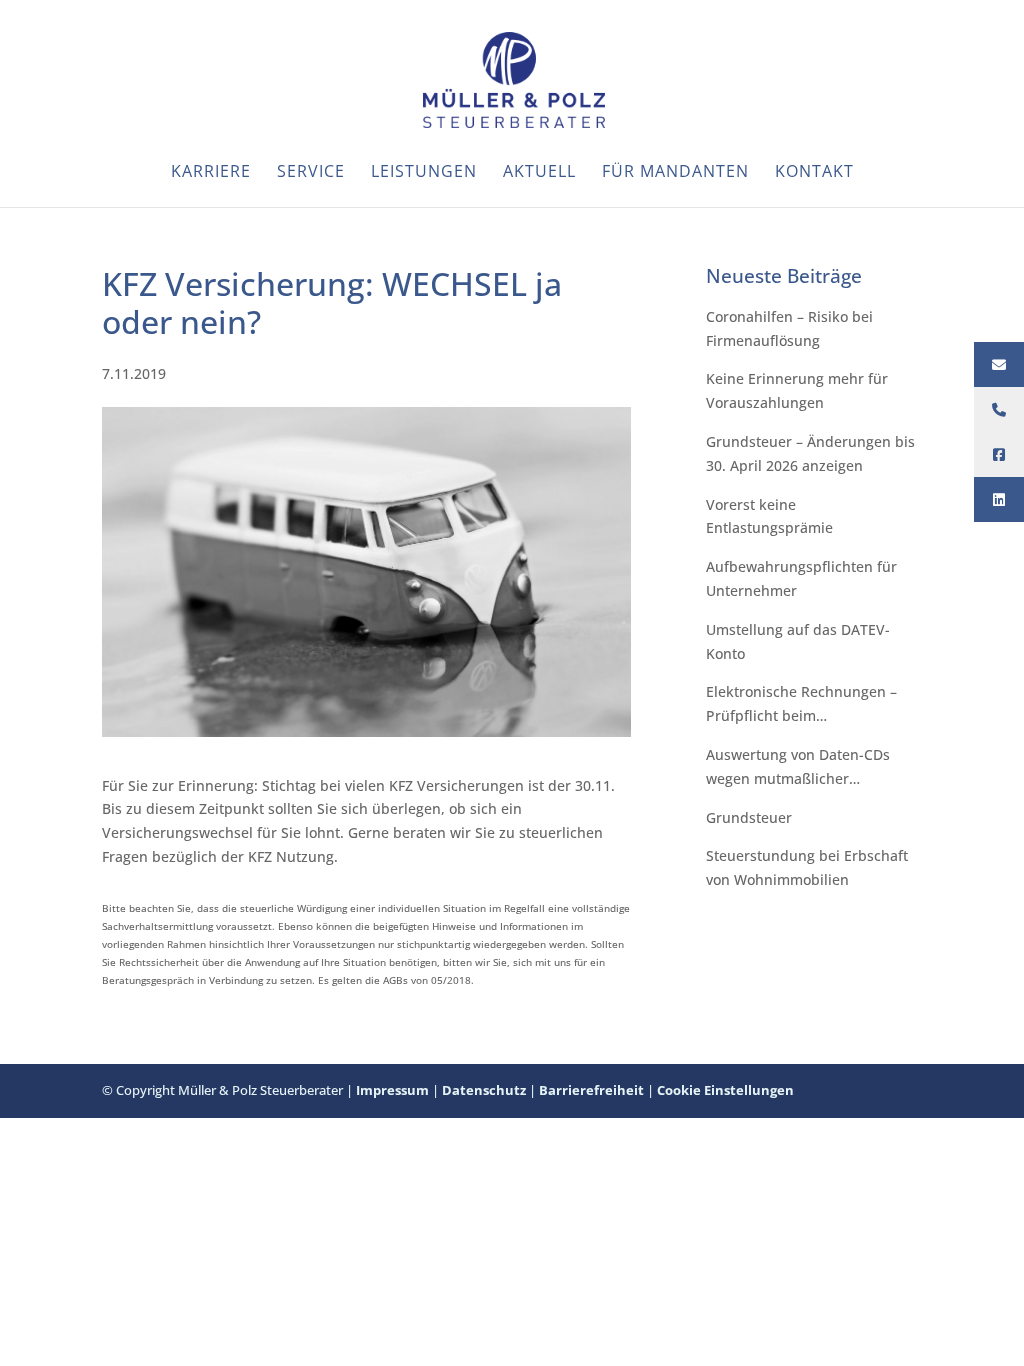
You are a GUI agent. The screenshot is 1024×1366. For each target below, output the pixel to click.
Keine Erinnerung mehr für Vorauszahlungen (797, 390)
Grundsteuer (749, 817)
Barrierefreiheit (591, 1090)
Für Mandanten (675, 173)
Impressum (392, 1090)
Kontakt (814, 173)
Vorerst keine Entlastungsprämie (769, 516)
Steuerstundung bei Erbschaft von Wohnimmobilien (807, 867)
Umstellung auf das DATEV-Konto (798, 641)
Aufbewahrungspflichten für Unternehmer (801, 578)
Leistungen (424, 173)
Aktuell (539, 173)
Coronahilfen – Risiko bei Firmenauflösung (789, 328)
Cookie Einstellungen (725, 1090)
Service (311, 173)
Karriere (211, 173)
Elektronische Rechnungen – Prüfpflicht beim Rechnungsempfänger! (801, 705)
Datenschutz (484, 1090)
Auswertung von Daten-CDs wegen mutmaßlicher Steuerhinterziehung (798, 768)
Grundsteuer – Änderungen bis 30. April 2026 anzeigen (810, 453)
